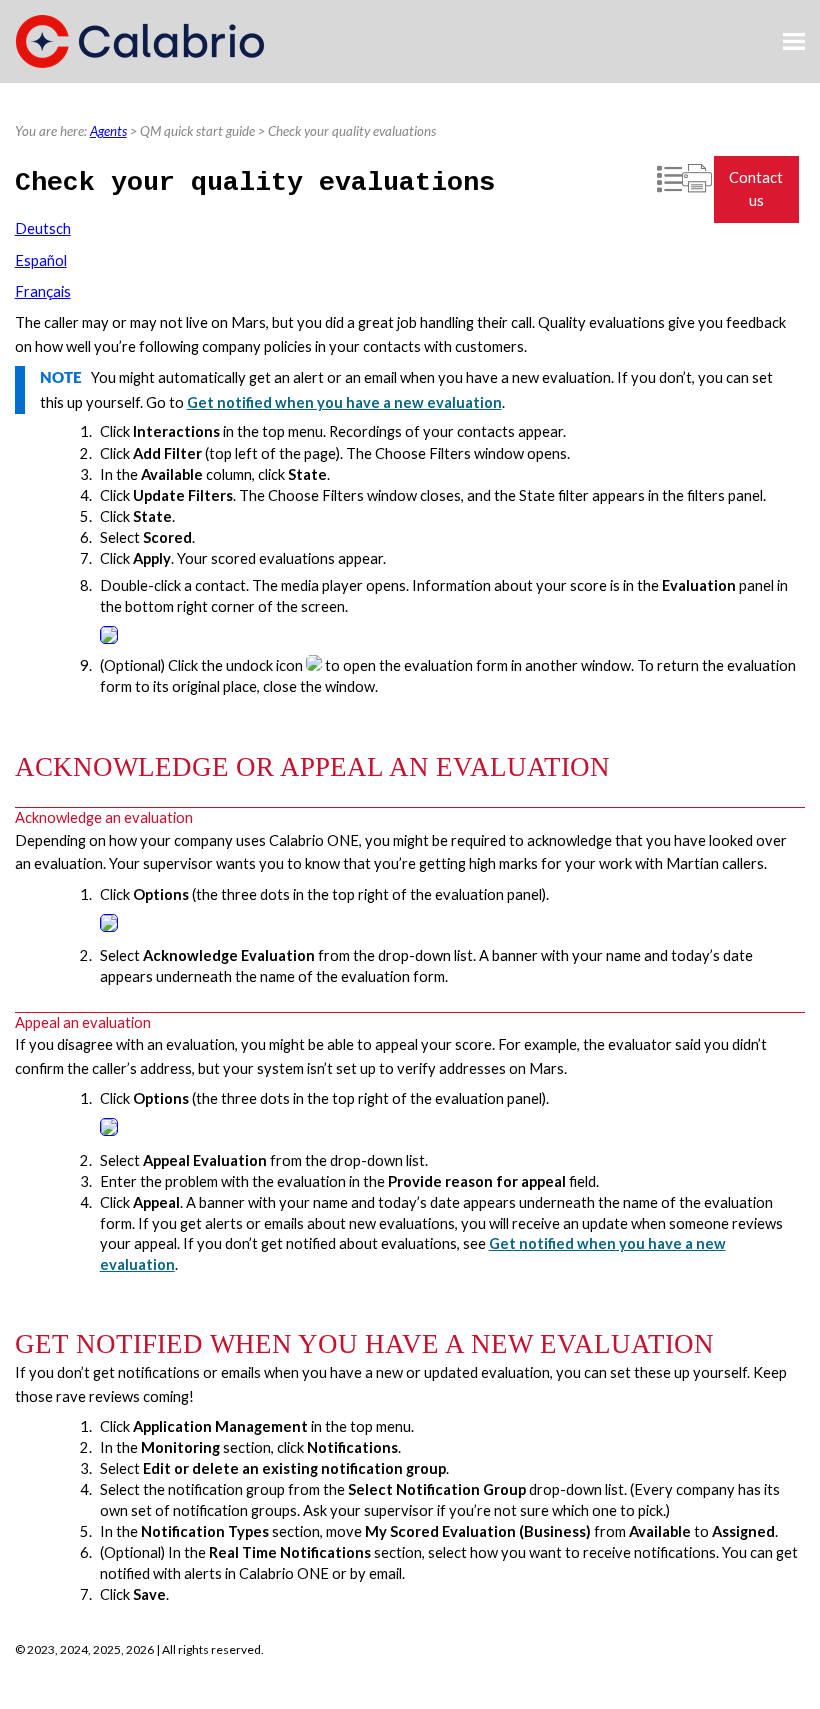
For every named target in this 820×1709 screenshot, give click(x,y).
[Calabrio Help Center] (140, 41)
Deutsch (43, 228)
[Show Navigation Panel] (794, 42)
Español (41, 260)
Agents (108, 131)
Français (43, 291)
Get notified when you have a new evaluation (344, 402)
